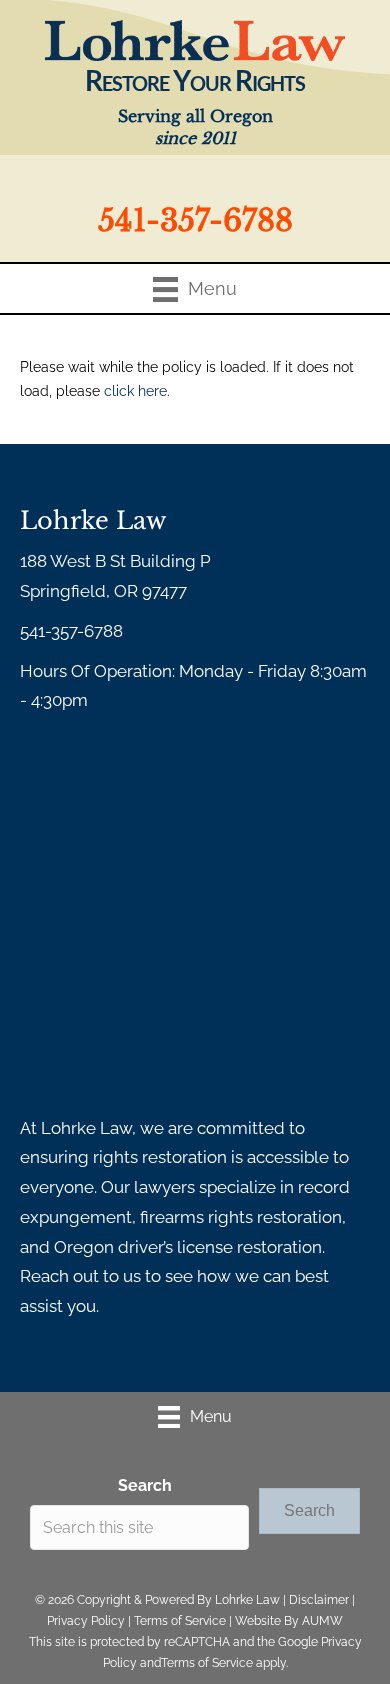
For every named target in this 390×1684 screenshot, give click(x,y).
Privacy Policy (86, 1621)
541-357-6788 (195, 220)
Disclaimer (319, 1600)
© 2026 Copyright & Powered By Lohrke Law (157, 1600)
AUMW (322, 1621)
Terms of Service (180, 1621)
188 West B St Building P (115, 561)
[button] (309, 1510)
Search (145, 1485)
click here (135, 391)
